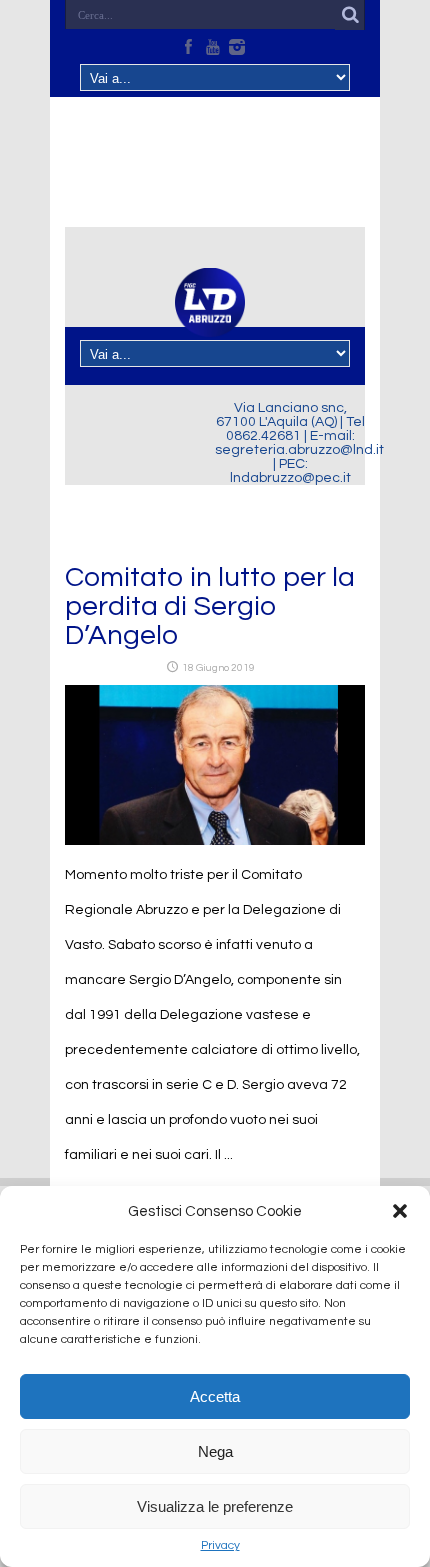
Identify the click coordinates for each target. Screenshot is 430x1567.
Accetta (215, 1396)
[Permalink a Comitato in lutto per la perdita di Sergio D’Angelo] (215, 841)
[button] (400, 1211)
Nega (215, 1451)
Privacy (220, 1545)
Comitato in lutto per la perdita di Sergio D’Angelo (210, 606)
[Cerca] (350, 15)
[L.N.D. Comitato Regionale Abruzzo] (210, 325)
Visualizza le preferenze (215, 1506)
